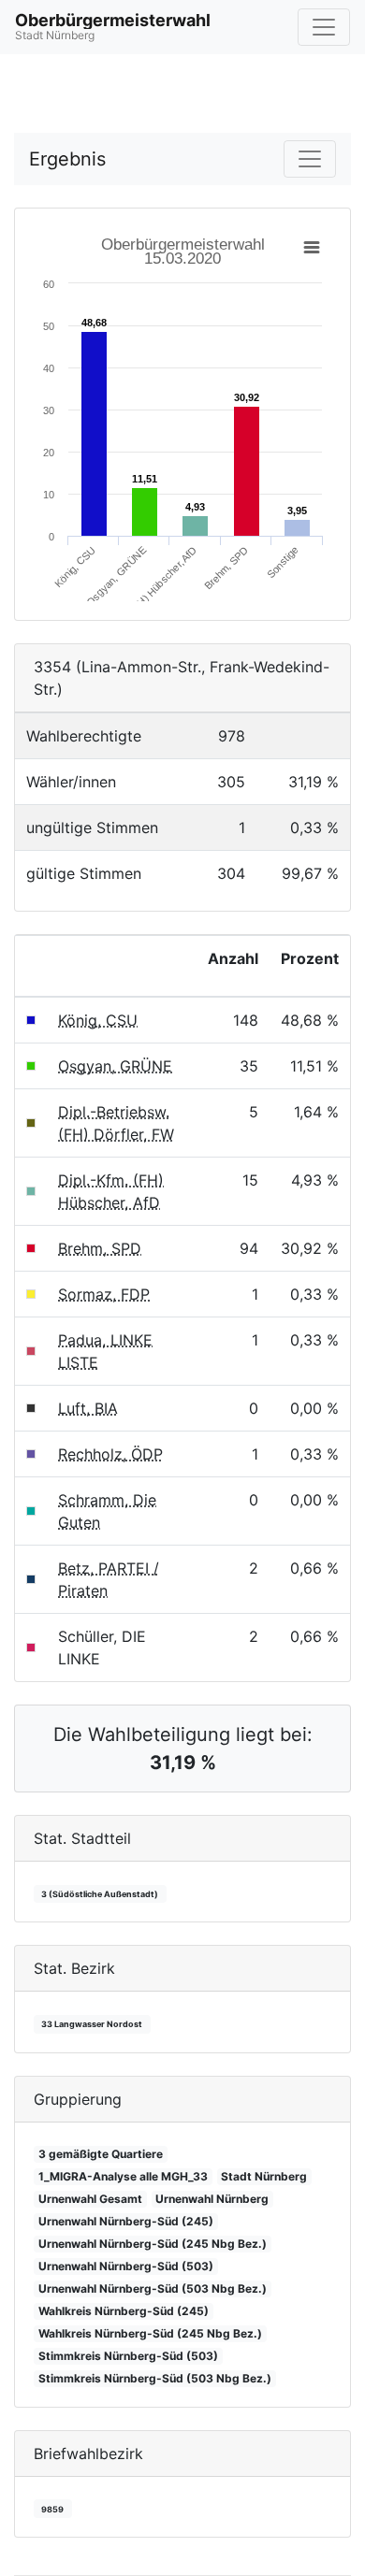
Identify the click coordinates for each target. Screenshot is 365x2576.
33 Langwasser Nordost (92, 2024)
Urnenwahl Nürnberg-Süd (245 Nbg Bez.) (153, 2244)
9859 (52, 2509)
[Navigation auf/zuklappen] (324, 27)
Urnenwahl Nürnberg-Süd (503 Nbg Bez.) (153, 2288)
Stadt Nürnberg (264, 2176)
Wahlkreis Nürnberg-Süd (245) (124, 2311)
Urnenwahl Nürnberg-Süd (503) (126, 2266)
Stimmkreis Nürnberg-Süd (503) (128, 2356)
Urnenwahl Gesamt (90, 2199)
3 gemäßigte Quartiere (101, 2154)
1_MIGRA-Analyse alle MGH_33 (123, 2176)
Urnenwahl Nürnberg (212, 2199)
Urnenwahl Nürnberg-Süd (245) (126, 2221)
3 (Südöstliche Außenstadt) (100, 1894)
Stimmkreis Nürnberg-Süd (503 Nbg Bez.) (155, 2378)
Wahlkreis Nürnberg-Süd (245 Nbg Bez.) (150, 2333)
